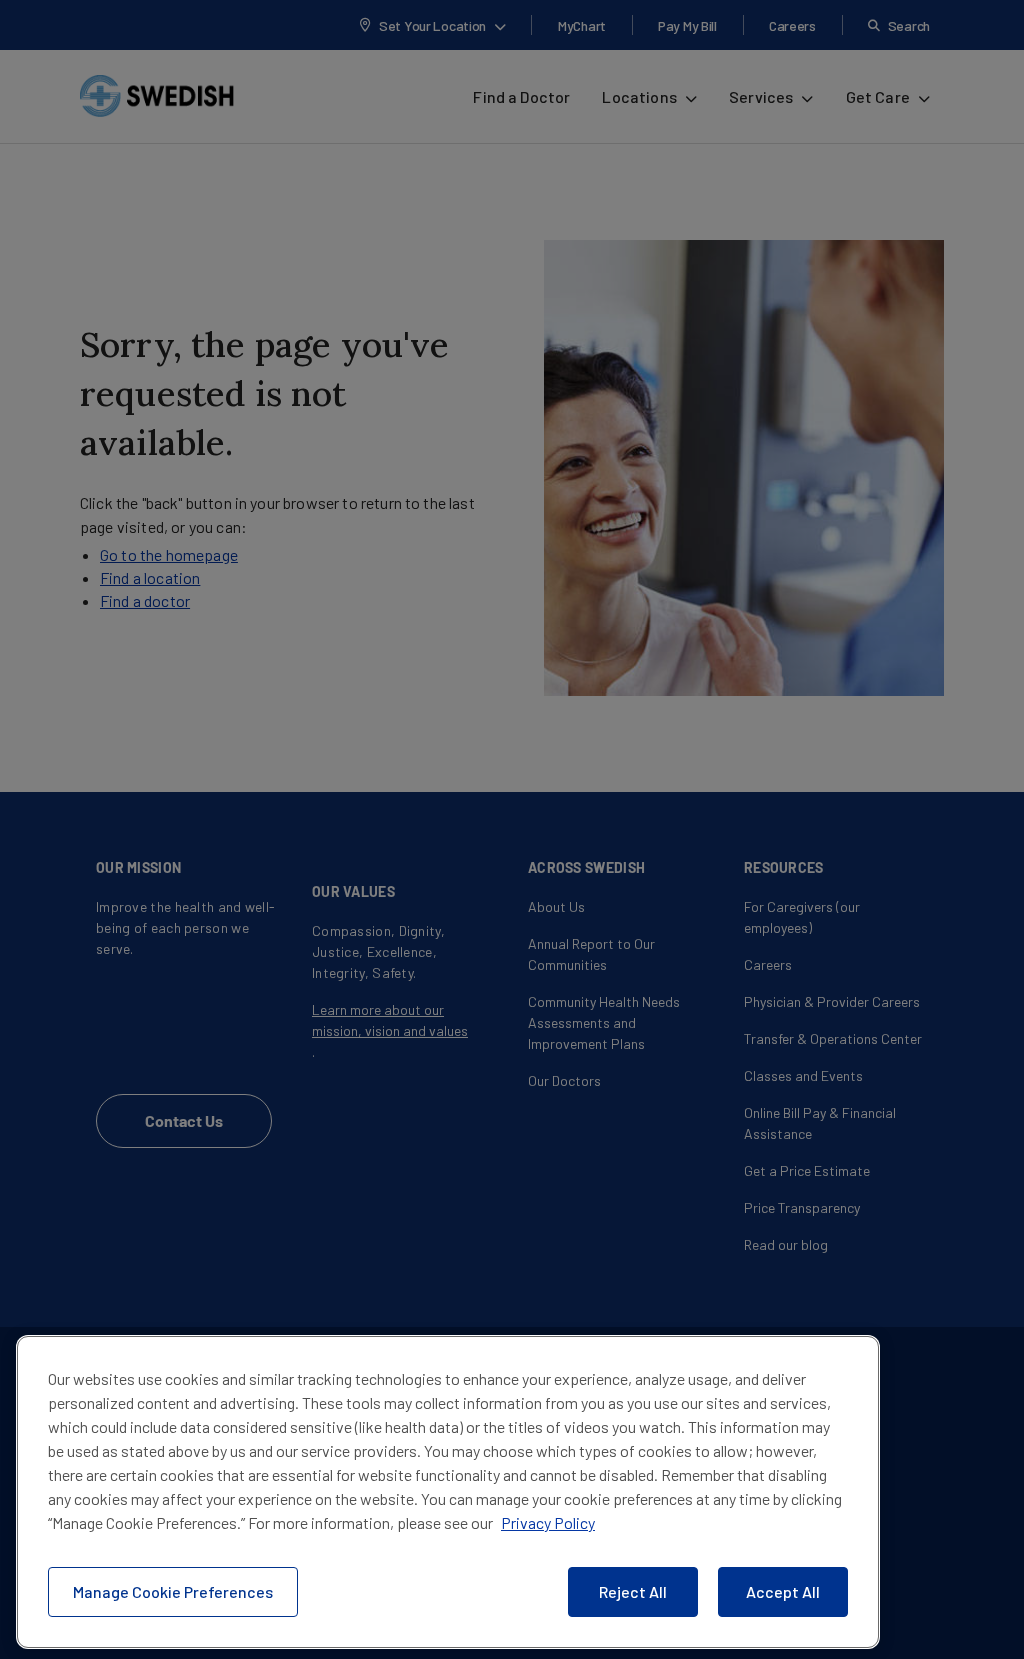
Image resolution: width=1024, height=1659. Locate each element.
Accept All (783, 1591)
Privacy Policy (548, 1522)
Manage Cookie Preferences (173, 1591)
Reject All (633, 1591)
